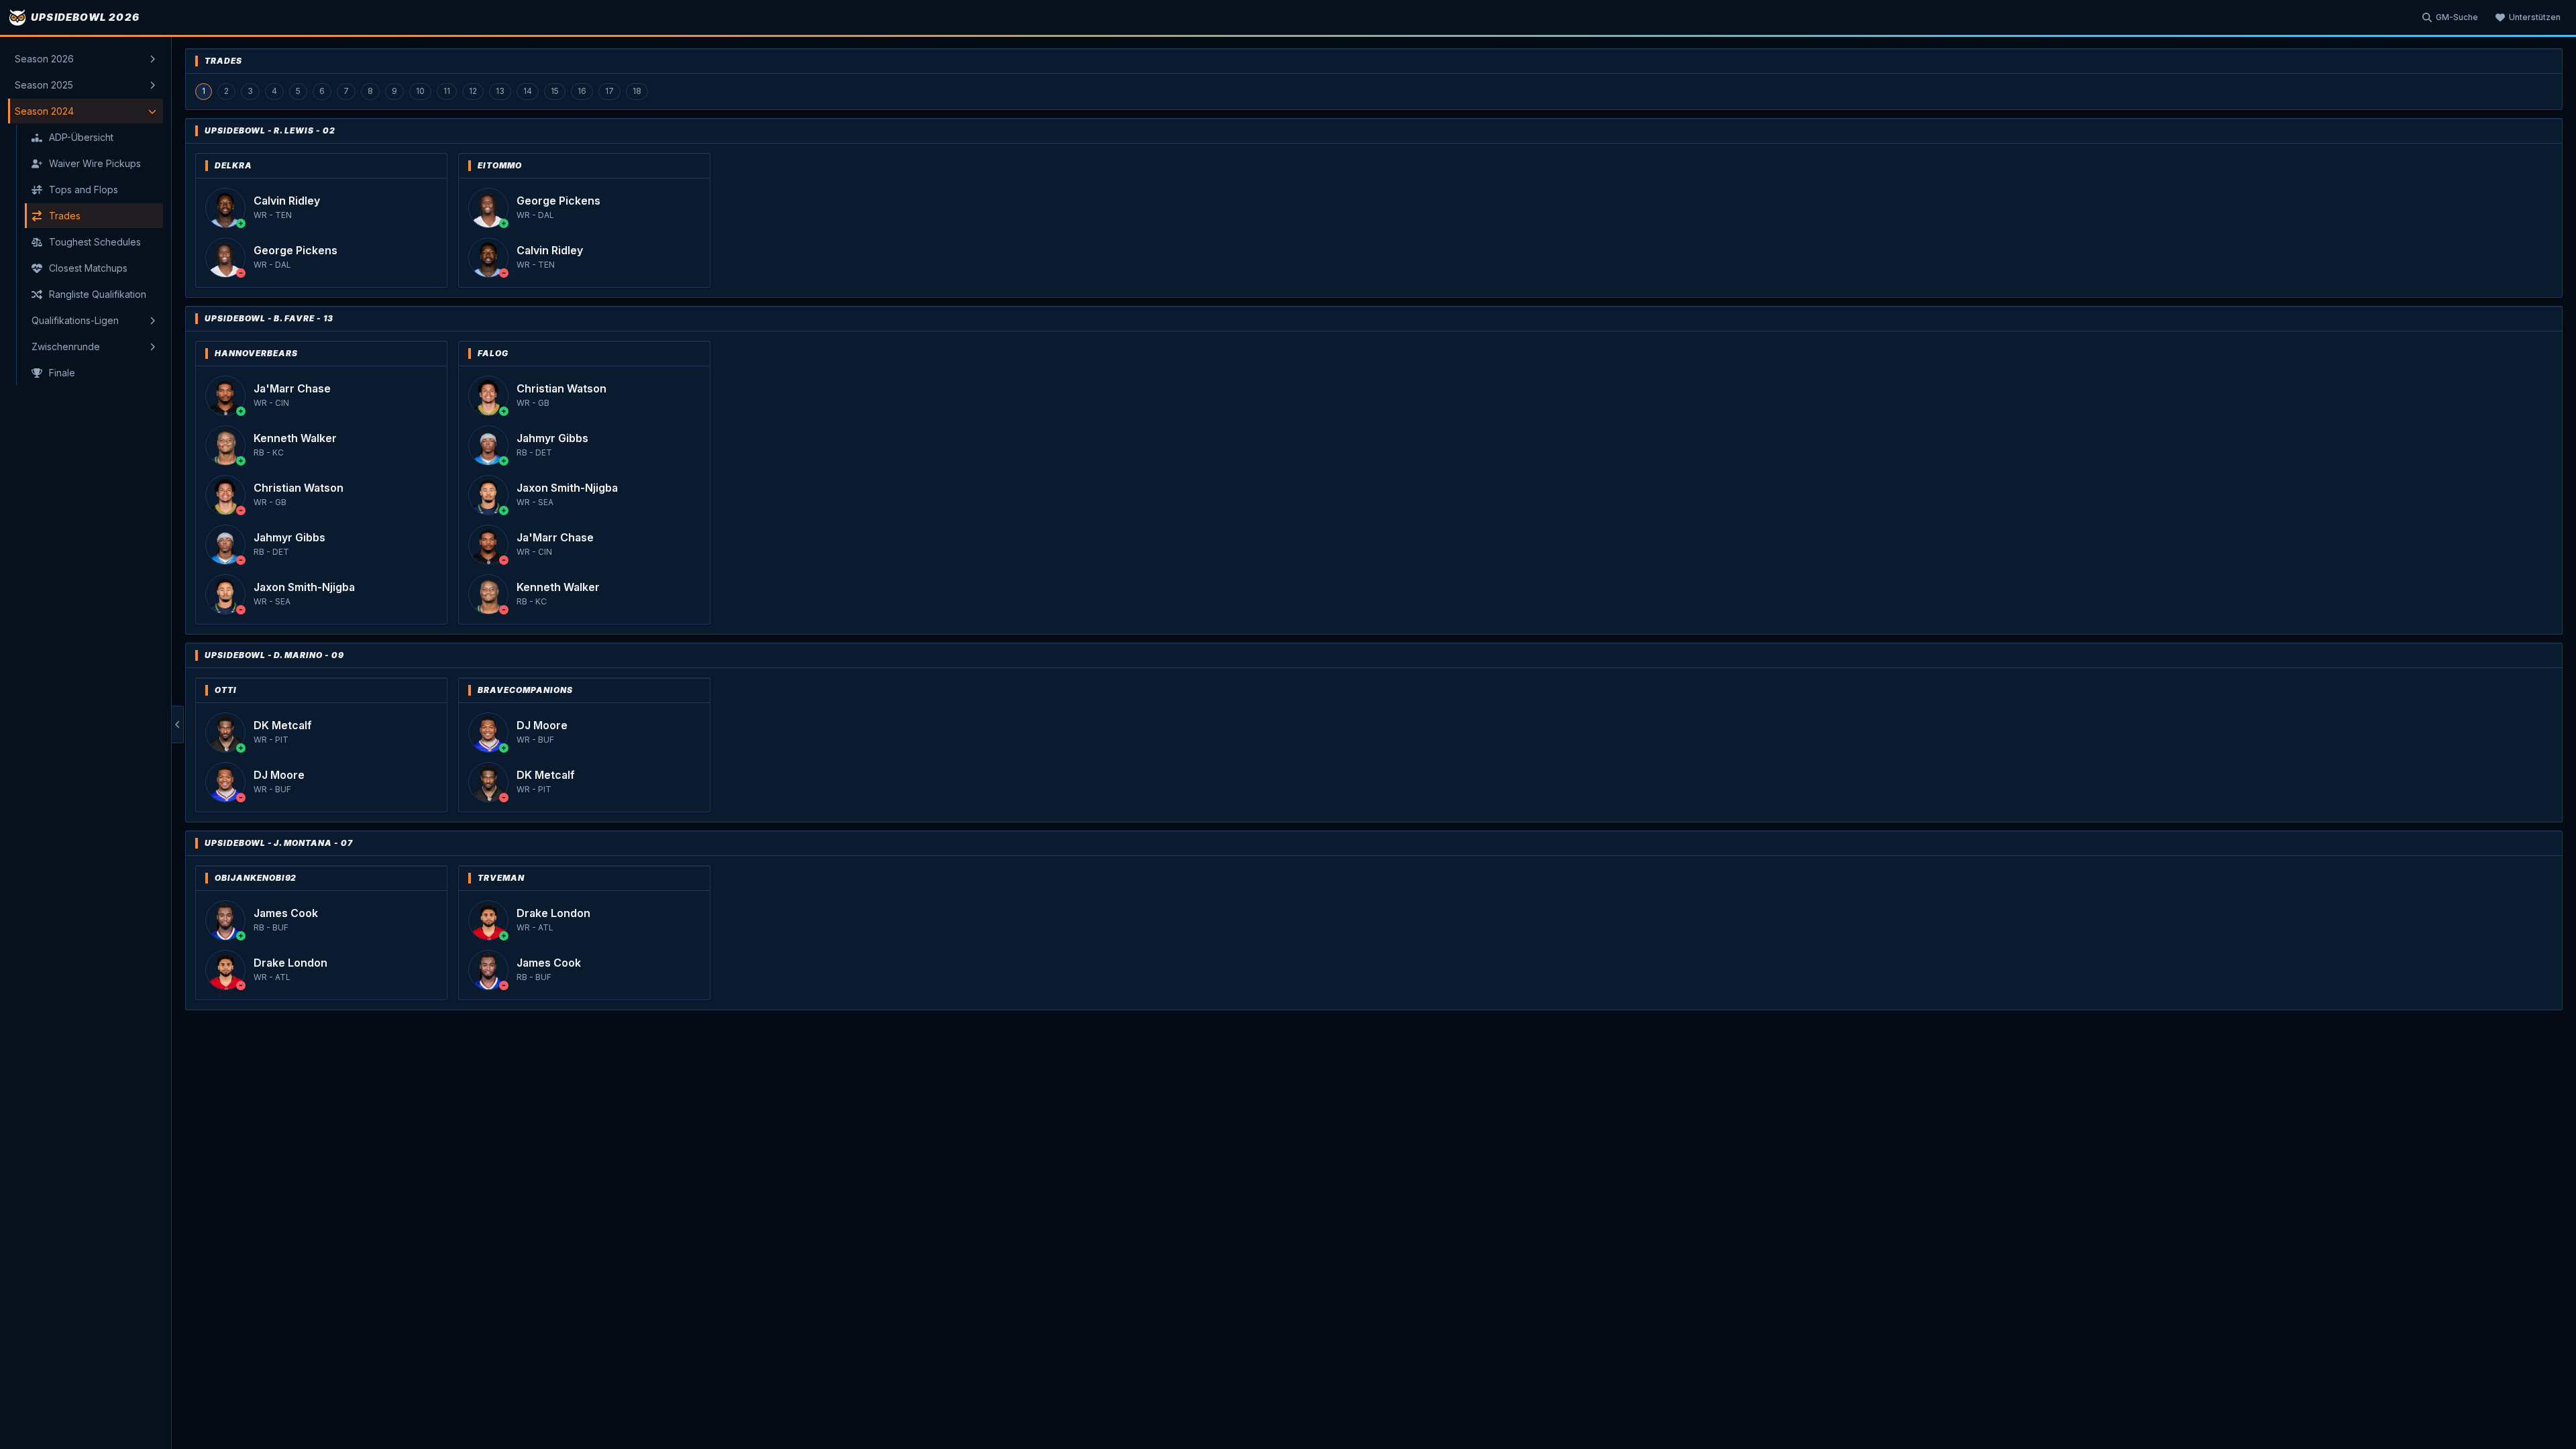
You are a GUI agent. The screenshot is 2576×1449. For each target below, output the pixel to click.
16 (582, 91)
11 (447, 91)
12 (473, 91)
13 (500, 91)
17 (609, 91)
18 (637, 91)
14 (528, 91)
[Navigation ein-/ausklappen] (178, 724)
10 (420, 91)
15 (555, 91)
